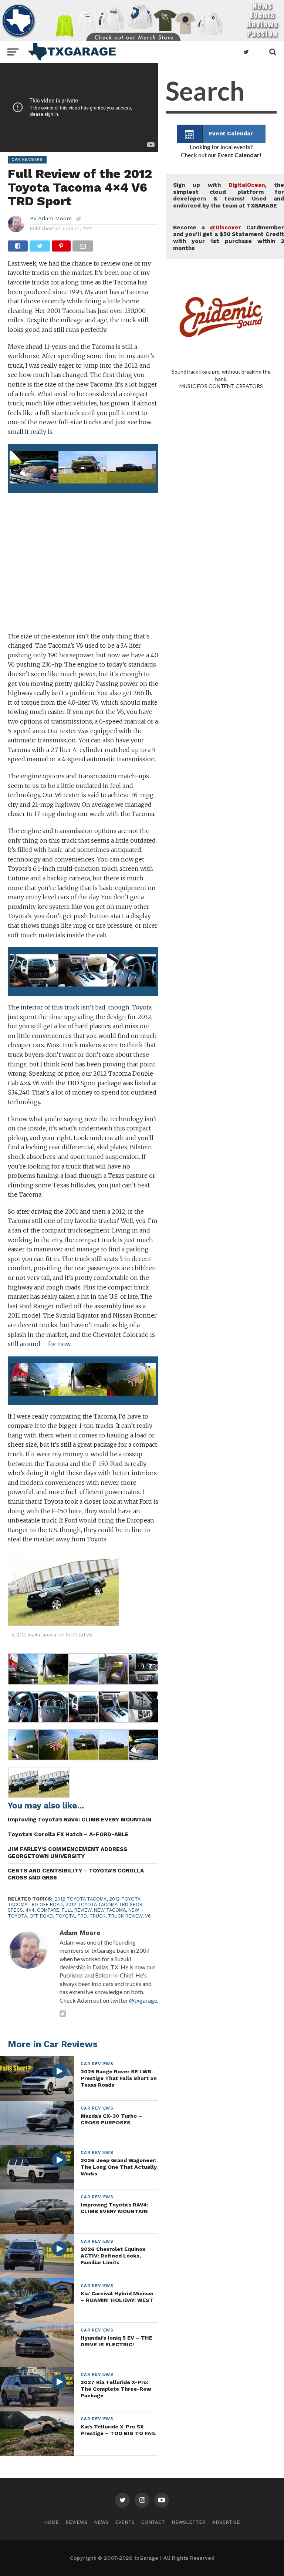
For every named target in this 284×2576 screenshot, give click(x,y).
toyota (65, 1916)
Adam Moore (55, 218)
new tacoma (110, 1910)
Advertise (226, 2522)
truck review (125, 1916)
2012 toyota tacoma (80, 1899)
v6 (148, 1916)
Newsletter (189, 2522)
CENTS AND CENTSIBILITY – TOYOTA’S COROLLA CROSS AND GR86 (76, 1874)
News (101, 2522)
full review (77, 1910)
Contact (153, 2522)
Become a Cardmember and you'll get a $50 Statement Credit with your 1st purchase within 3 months (229, 238)
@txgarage (143, 2000)
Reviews (76, 2522)
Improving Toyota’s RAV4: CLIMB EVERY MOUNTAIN (80, 1820)
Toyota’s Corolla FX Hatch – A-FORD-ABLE (68, 1834)
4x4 (30, 1910)
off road (41, 1916)
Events (125, 2522)
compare (48, 1910)
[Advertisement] (83, 570)
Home (51, 2522)
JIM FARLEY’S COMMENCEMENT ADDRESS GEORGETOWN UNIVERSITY (67, 1853)
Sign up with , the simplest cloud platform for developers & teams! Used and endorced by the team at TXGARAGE (229, 195)
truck (97, 1916)
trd (82, 1916)
